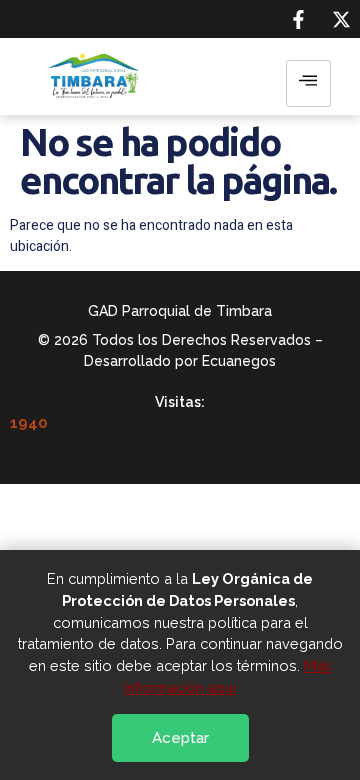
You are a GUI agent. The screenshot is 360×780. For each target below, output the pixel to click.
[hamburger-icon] (308, 83)
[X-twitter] (341, 19)
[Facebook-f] (298, 19)
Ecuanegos (239, 361)
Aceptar (180, 738)
